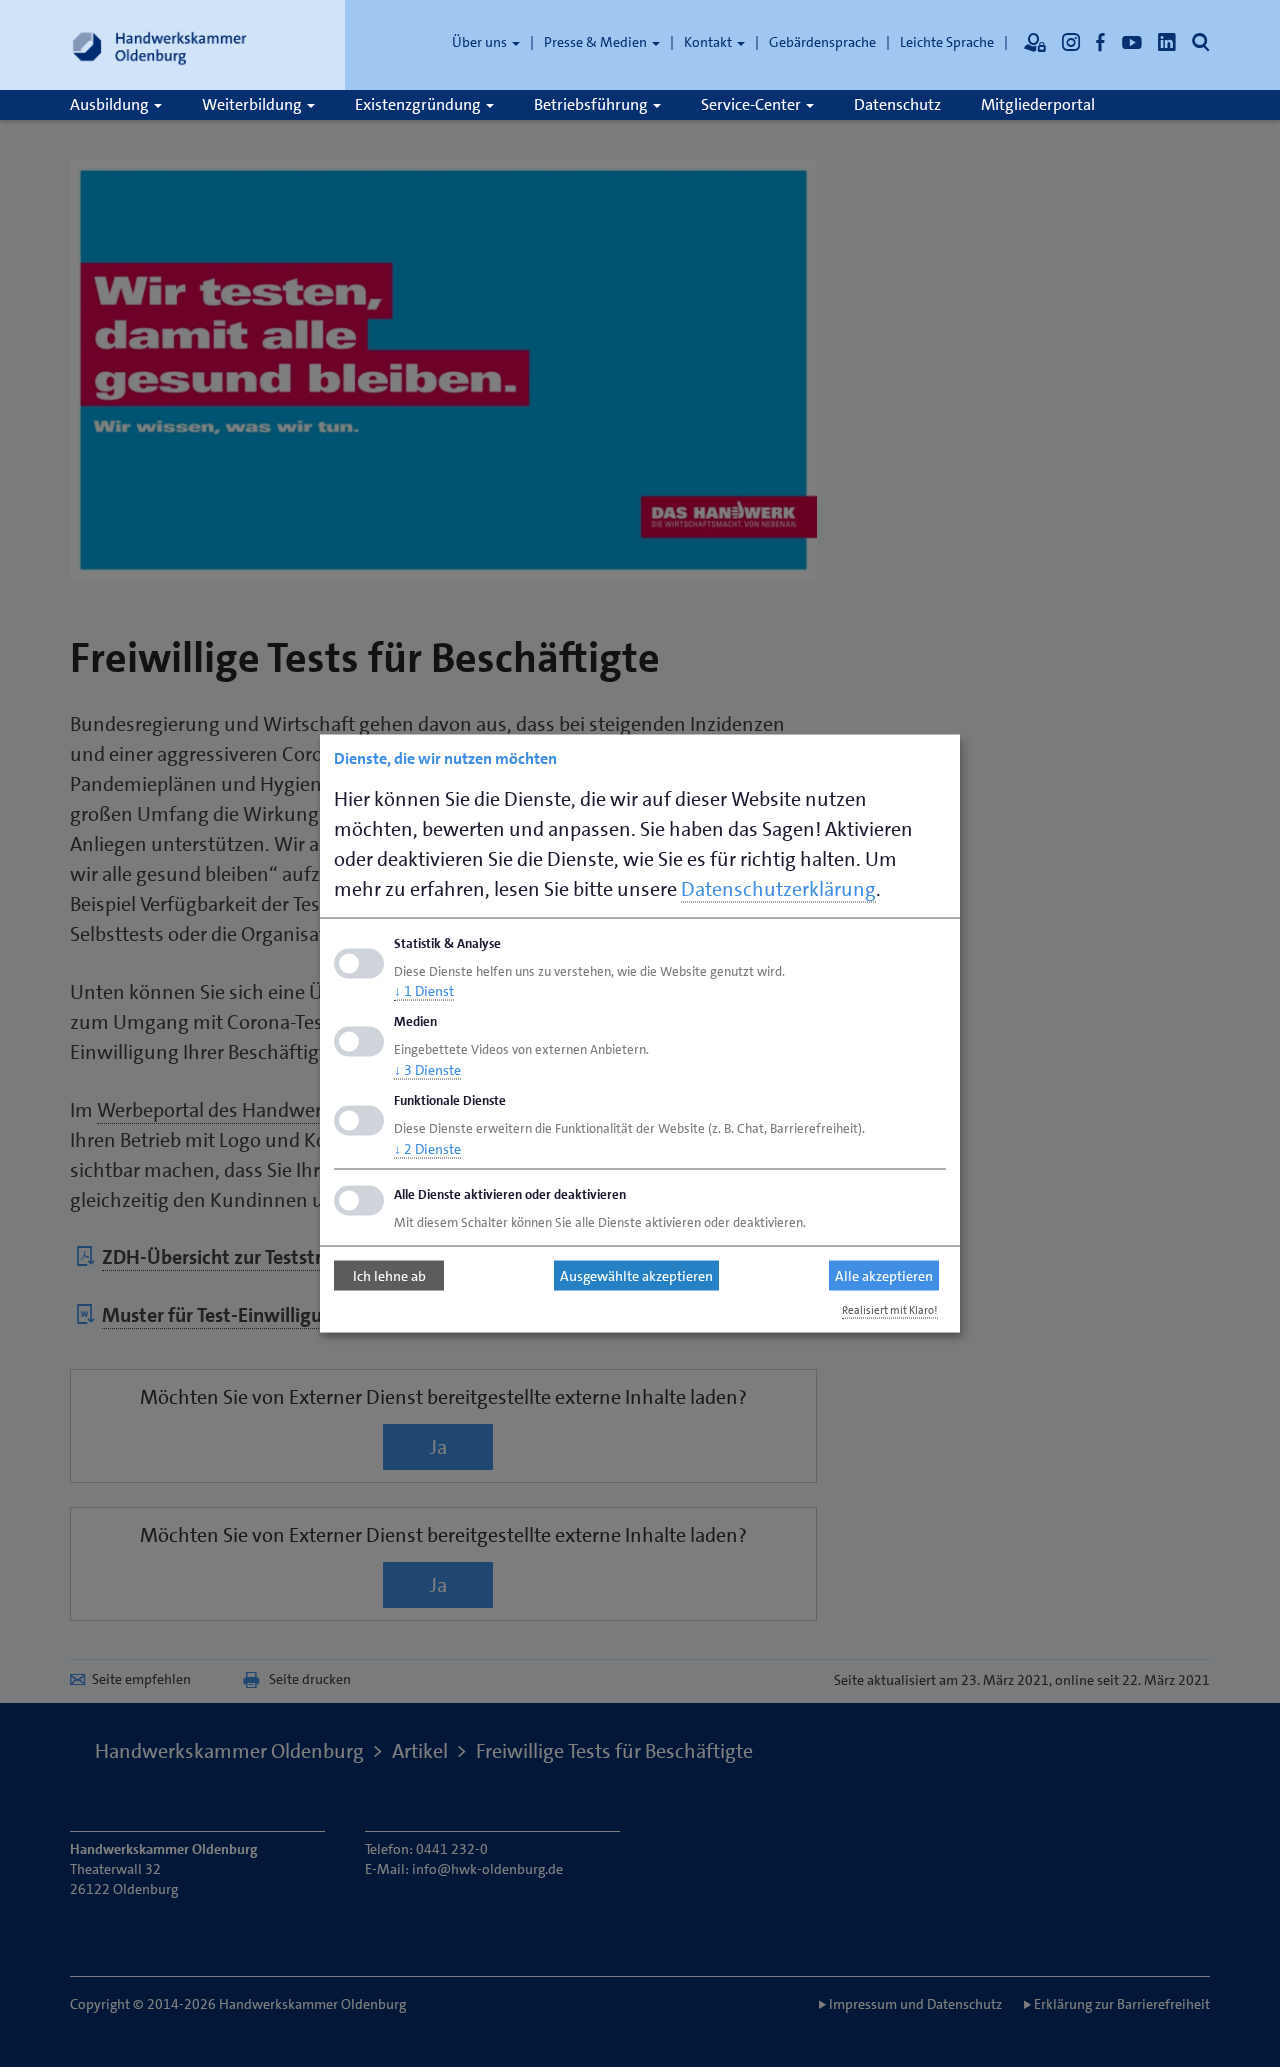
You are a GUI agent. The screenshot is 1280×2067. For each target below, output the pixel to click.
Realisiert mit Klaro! (890, 1309)
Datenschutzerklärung (778, 888)
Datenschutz (897, 104)
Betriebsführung (592, 104)
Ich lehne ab (389, 1276)
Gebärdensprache (822, 42)
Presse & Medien (597, 42)
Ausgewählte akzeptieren (636, 1276)
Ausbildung (111, 104)
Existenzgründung (419, 104)
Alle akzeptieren (884, 1276)
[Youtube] (1132, 42)
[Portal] (1035, 42)
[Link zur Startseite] (160, 45)
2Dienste (427, 1148)
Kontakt (709, 42)
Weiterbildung (253, 104)
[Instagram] (1071, 42)
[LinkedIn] (1167, 42)
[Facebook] (1101, 42)
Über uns (481, 42)
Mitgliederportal (1038, 104)
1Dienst (424, 991)
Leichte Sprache (947, 42)
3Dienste (427, 1070)
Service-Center (752, 104)
